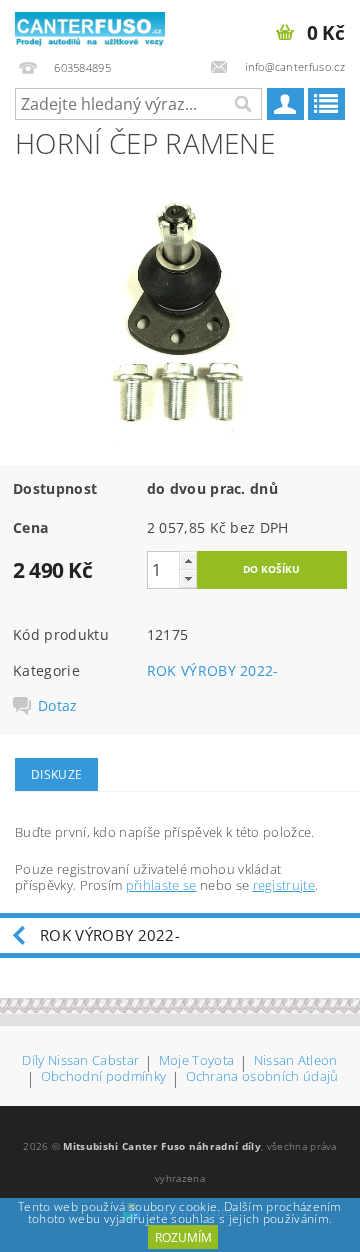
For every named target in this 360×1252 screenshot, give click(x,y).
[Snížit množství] (188, 578)
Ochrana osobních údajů (262, 1077)
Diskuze (56, 774)
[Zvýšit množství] (188, 560)
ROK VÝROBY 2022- (213, 670)
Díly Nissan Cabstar (80, 1061)
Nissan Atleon (296, 1061)
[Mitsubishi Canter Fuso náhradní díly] (90, 26)
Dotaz (58, 706)
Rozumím (183, 1237)
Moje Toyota (197, 1061)
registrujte (284, 885)
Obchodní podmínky (103, 1077)
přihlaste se (161, 885)
